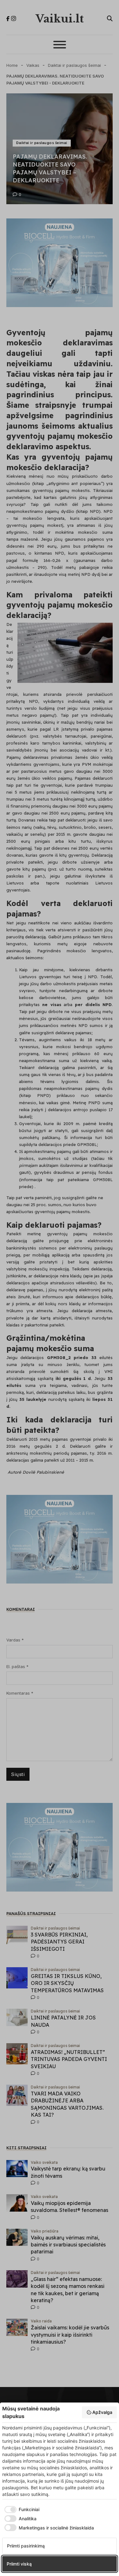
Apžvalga (102, 2412)
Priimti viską (19, 2564)
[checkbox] (21, 2510)
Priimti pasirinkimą (26, 2546)
